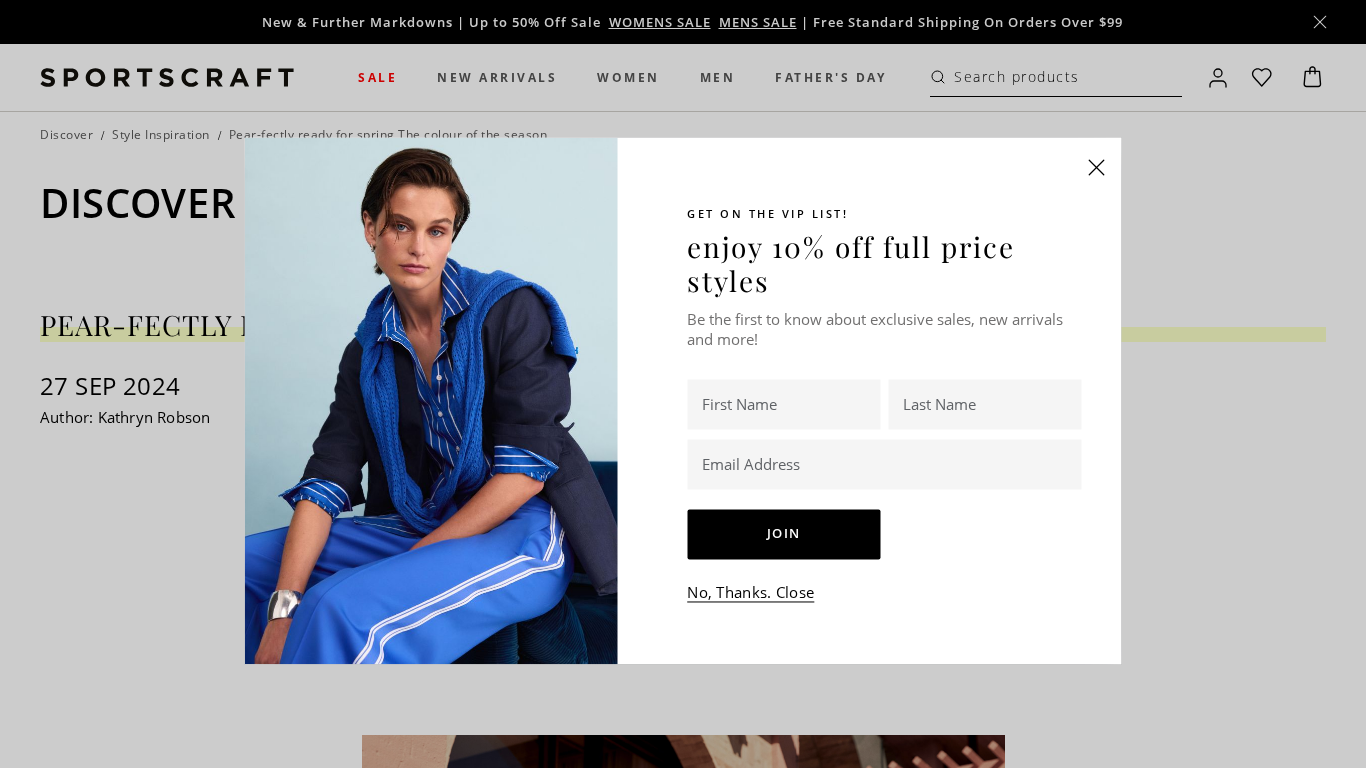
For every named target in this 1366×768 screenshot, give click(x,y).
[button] (1097, 167)
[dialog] (683, 384)
